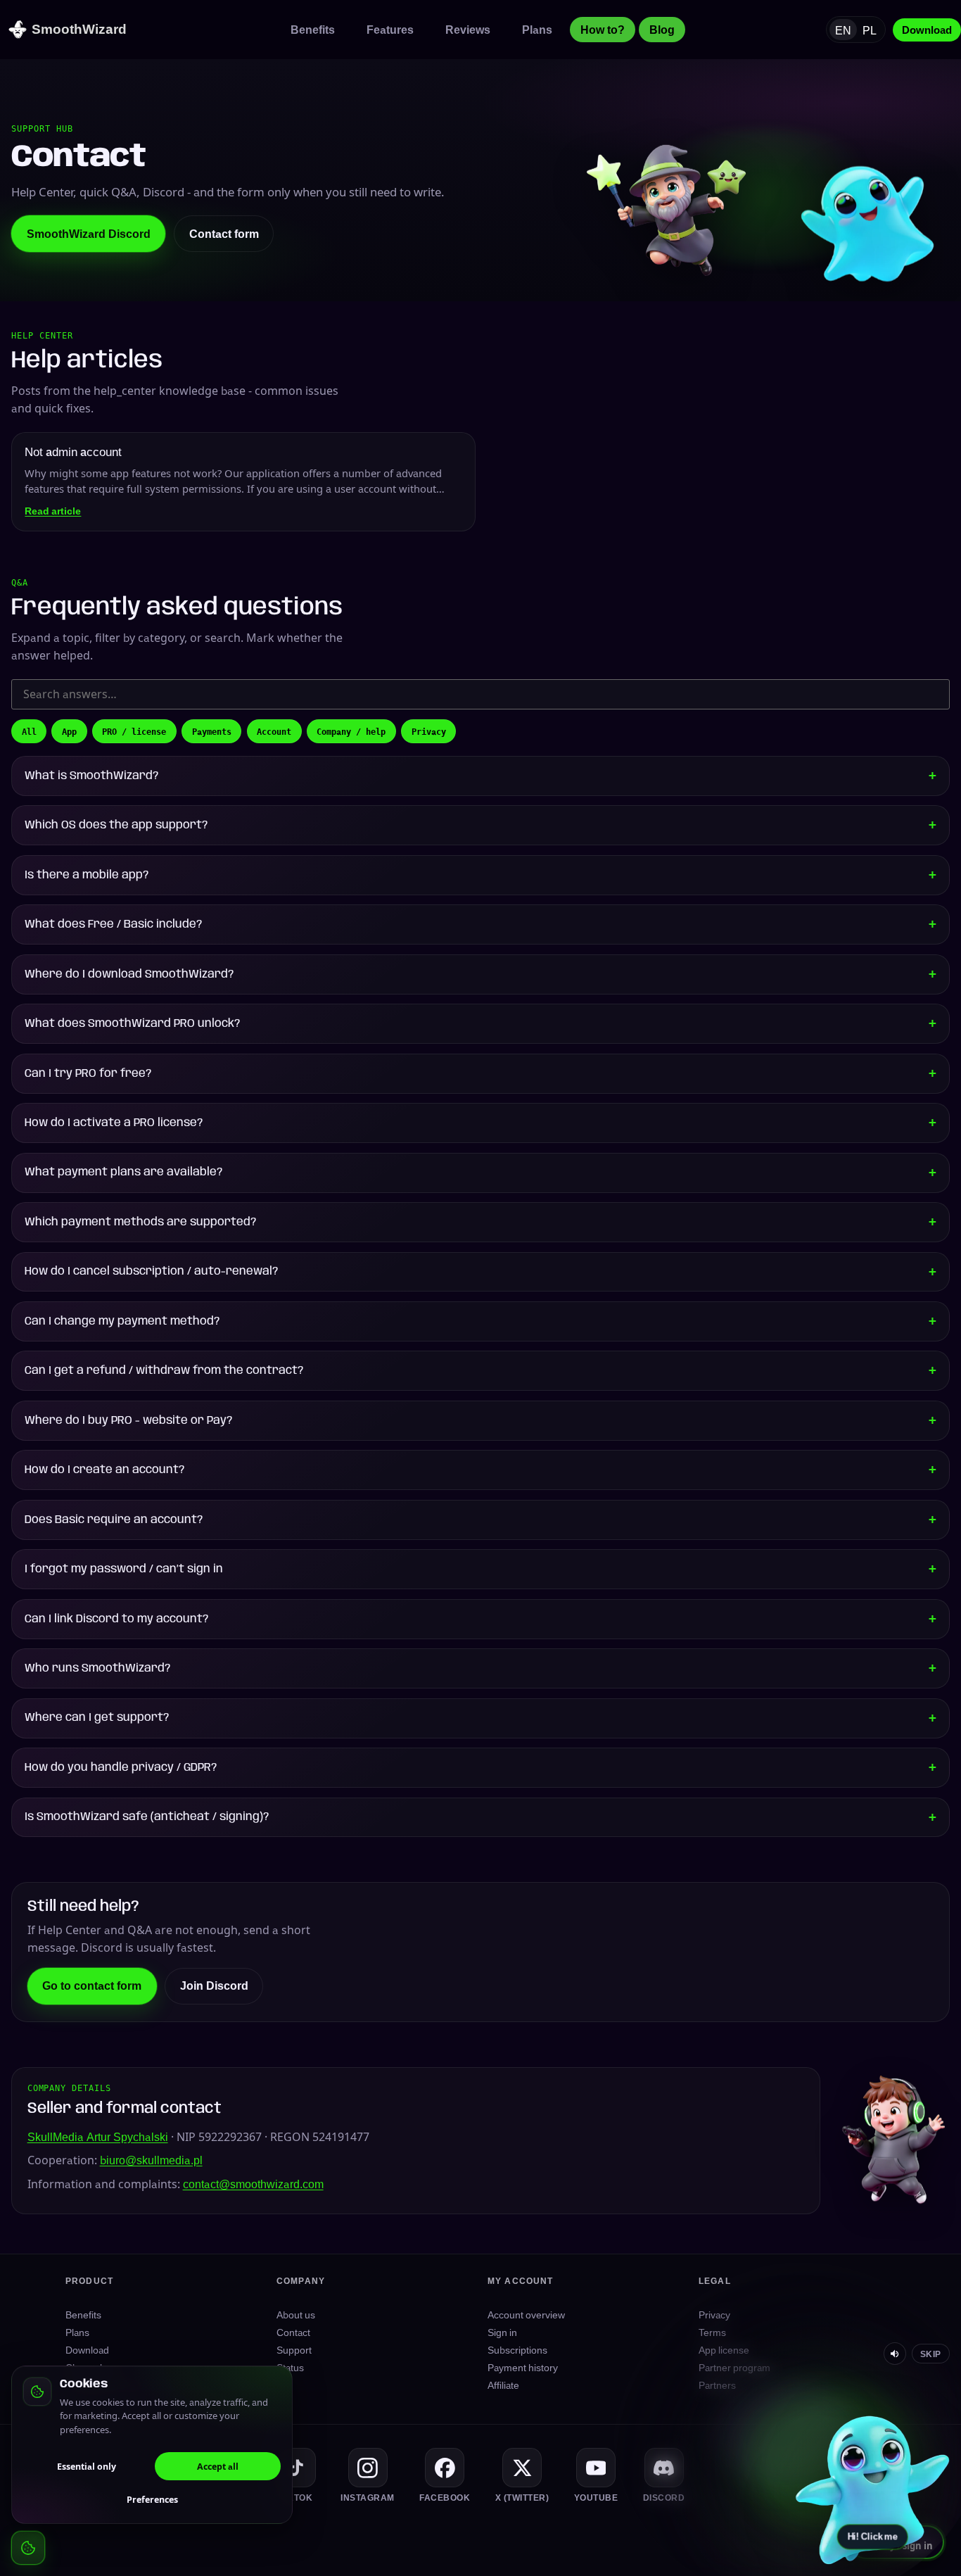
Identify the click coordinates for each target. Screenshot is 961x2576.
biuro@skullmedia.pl (151, 2160)
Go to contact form (92, 1985)
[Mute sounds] (895, 2354)
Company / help (351, 731)
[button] (872, 2487)
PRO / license (134, 731)
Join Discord (214, 1985)
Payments (212, 731)
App (69, 731)
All (29, 731)
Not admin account (73, 452)
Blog (662, 30)
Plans (537, 30)
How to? (603, 30)
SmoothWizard (79, 29)
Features (390, 30)
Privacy (429, 731)
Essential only (87, 2466)
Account (274, 731)
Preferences (152, 2499)
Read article (53, 511)
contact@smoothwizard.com (253, 2184)
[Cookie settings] (28, 2548)
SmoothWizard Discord (89, 234)
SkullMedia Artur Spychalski (98, 2137)
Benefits (313, 30)
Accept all (218, 2466)
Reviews (468, 30)
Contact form (224, 234)
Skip (931, 2354)
